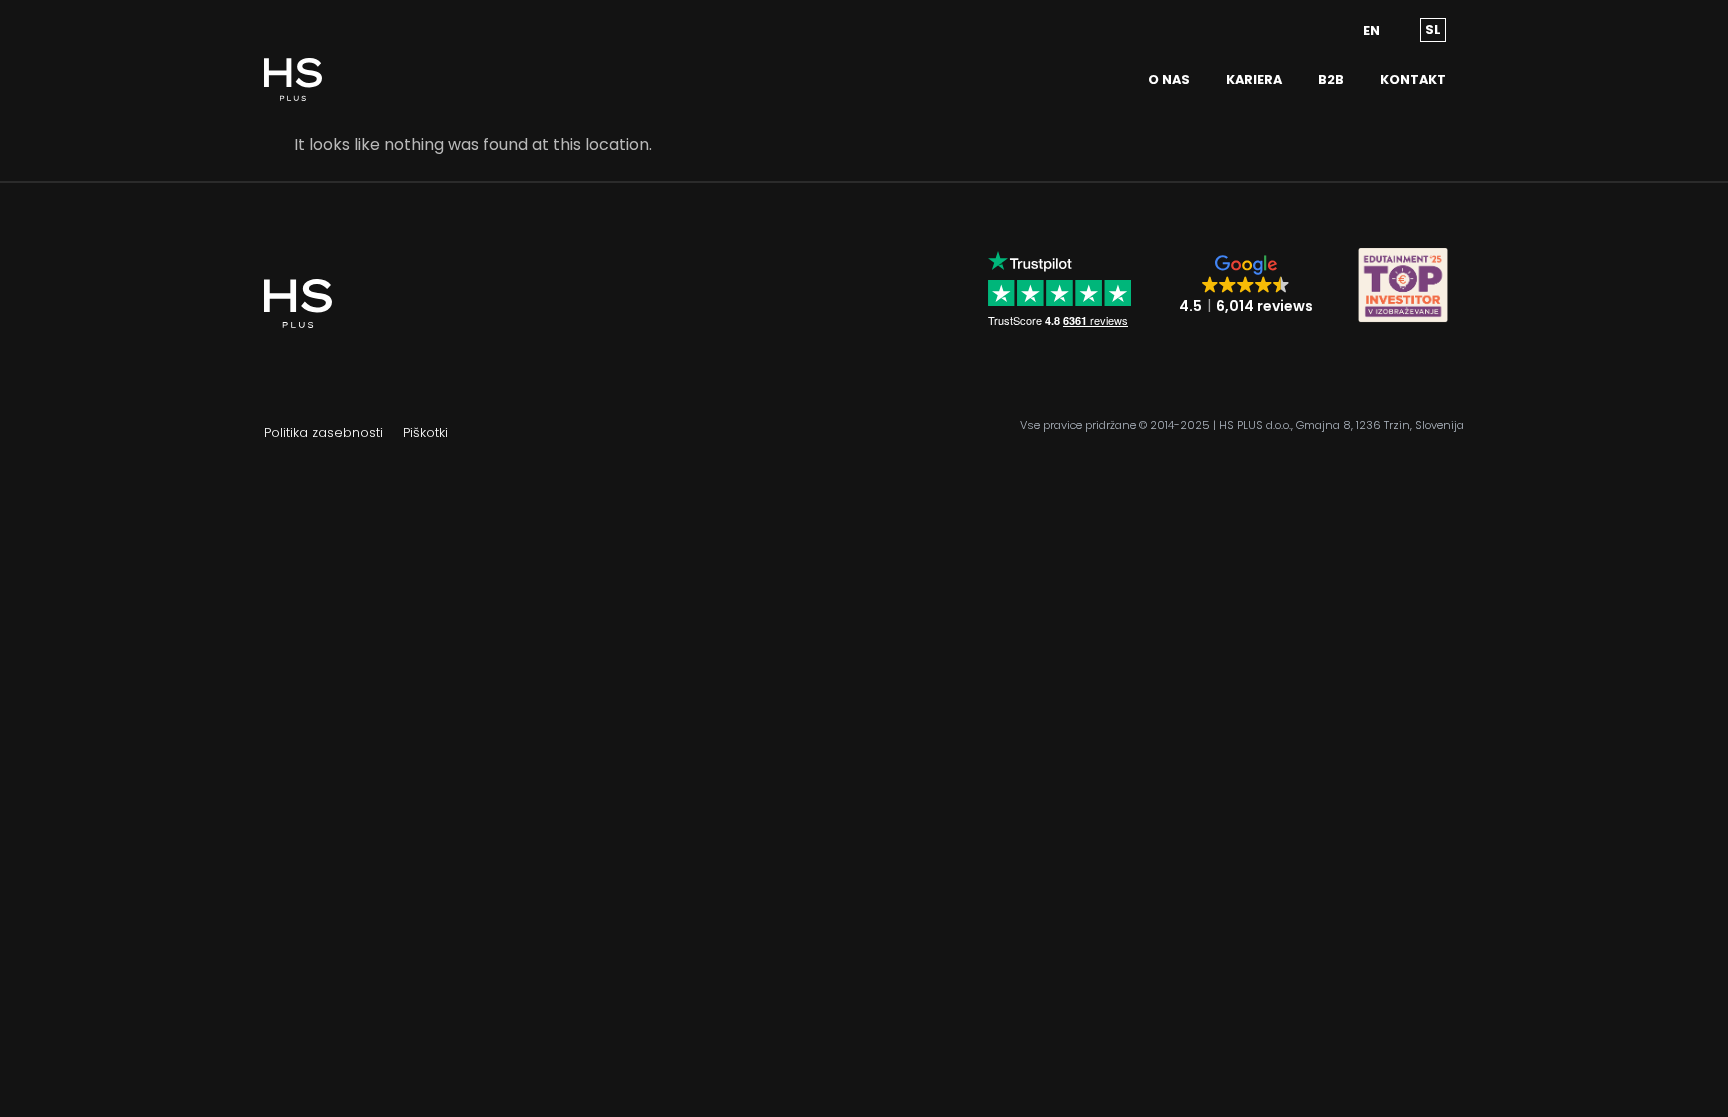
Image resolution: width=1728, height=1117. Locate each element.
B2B (1331, 79)
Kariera (1254, 79)
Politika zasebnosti (323, 432)
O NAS (1169, 79)
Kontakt (1413, 79)
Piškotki (425, 432)
